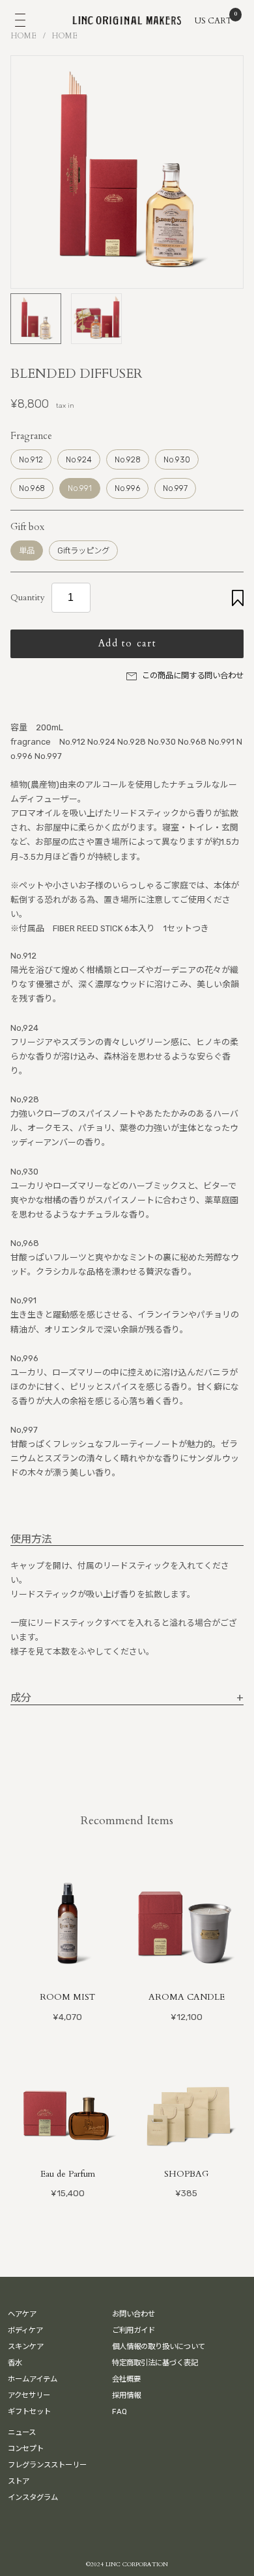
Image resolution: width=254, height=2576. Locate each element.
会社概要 (126, 2379)
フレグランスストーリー (47, 2465)
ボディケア (25, 2330)
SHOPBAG (186, 2174)
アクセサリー (29, 2395)
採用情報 (126, 2395)
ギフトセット (29, 2411)
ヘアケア (22, 2314)
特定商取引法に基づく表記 (155, 2363)
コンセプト (26, 2449)
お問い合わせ (134, 2314)
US (200, 21)
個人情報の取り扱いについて (159, 2346)
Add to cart (127, 644)
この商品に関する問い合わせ (193, 675)
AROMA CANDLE (187, 1997)
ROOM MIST (67, 1997)
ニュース (22, 2432)
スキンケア (26, 2346)
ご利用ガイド (134, 2330)
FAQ (120, 2411)
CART (220, 20)
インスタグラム (33, 2497)
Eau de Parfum (68, 2174)
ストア (19, 2481)
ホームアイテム (33, 2379)
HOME (24, 36)
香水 (15, 2363)
